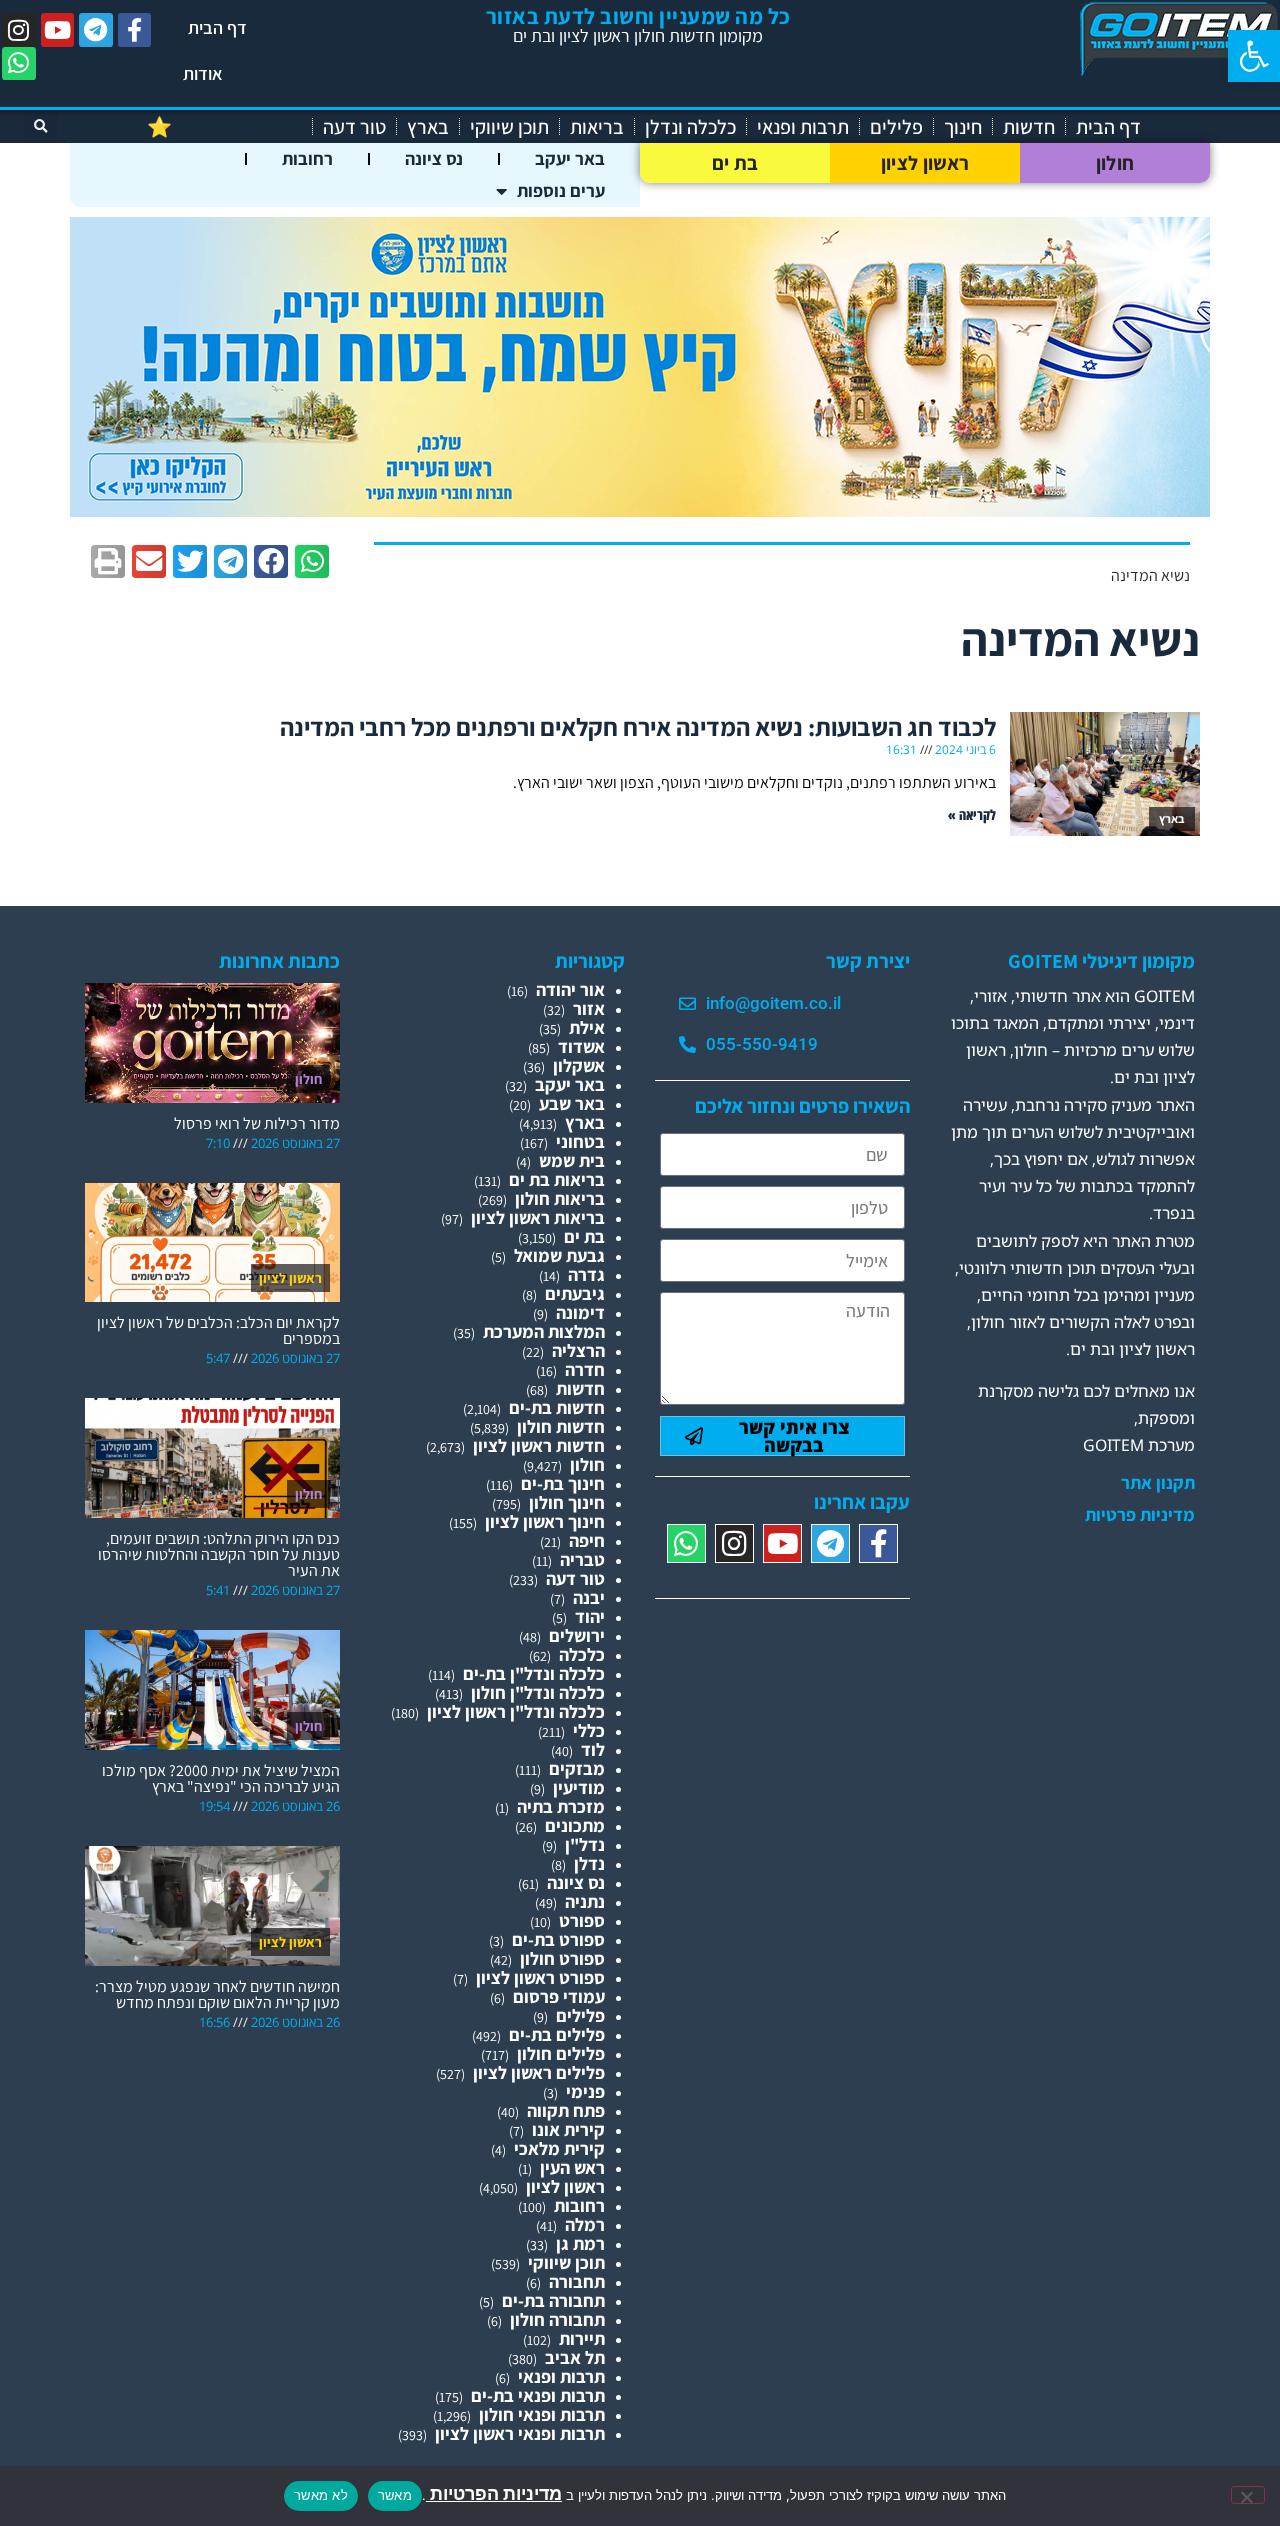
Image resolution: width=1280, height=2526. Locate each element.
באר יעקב (570, 158)
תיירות (582, 2338)
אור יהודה (570, 989)
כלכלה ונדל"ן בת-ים (534, 1673)
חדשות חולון (561, 1426)
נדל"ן (585, 1844)
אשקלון (579, 1065)
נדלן (589, 1863)
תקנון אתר (1158, 1483)
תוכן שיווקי (509, 127)
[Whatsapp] (19, 64)
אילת (587, 1027)
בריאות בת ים (557, 1179)
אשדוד (581, 1046)
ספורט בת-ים (558, 1939)
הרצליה (578, 1350)
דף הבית (217, 27)
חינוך (963, 127)
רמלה (585, 2224)
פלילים (896, 127)
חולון (1115, 163)
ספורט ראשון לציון (540, 1977)
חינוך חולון (567, 1502)
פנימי (585, 2091)
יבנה (589, 1597)
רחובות (307, 158)
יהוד (590, 1616)
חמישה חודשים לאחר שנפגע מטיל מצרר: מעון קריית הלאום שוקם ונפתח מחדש (217, 1994)
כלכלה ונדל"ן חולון (538, 1692)
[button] (1254, 56)
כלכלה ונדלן (690, 127)
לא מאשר (321, 2495)
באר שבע (572, 1103)
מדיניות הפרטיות (494, 2493)
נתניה (585, 1901)
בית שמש (572, 1160)
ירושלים (577, 1635)
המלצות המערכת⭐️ (224, 127)
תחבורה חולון (557, 2319)
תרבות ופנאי (803, 127)
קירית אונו (568, 2129)
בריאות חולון (560, 1198)
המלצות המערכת (544, 1331)
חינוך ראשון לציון (545, 1521)
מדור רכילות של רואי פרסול (257, 1123)
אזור (589, 1008)
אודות (203, 73)
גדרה (586, 1274)
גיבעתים (575, 1293)
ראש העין (572, 2167)
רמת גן (580, 2243)
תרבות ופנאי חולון (542, 2414)
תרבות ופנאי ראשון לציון (520, 2433)
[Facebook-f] (135, 30)
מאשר (395, 2495)
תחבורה (577, 2281)
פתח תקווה (566, 2110)
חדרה (585, 1369)
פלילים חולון (561, 2053)
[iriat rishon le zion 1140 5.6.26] (640, 510)
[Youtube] (58, 30)
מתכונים (575, 1825)
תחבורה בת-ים (553, 2300)
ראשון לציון (925, 163)
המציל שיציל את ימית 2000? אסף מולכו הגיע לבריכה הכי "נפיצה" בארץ (221, 1778)
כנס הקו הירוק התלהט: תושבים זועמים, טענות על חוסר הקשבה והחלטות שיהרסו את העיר (219, 1554)
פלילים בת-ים (557, 2034)
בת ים (735, 163)
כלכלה (582, 1654)
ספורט (582, 1920)
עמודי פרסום (559, 1996)
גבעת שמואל (559, 1255)
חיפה (587, 1540)
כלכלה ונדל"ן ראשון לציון (516, 1711)
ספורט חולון (562, 1958)
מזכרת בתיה (561, 1806)
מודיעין (579, 1787)
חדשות (1029, 127)
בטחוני (580, 1141)
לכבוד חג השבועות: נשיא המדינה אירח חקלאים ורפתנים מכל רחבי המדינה (638, 726)
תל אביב (575, 2357)
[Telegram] (96, 30)
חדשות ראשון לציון (539, 1445)
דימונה (580, 1312)
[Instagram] (19, 30)
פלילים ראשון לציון (539, 2072)
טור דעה (354, 127)
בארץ (428, 127)
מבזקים (577, 1768)
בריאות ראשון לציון (538, 1217)
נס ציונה (434, 158)
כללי (589, 1730)
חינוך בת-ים (563, 1483)
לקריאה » (972, 814)
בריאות (597, 127)
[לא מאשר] (1248, 2495)
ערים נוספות (561, 190)
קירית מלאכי (559, 2148)
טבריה (582, 1559)
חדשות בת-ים (557, 1407)
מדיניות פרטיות (1140, 1515)
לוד (593, 1749)
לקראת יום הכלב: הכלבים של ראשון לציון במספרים (218, 1330)
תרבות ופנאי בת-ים (538, 2395)
